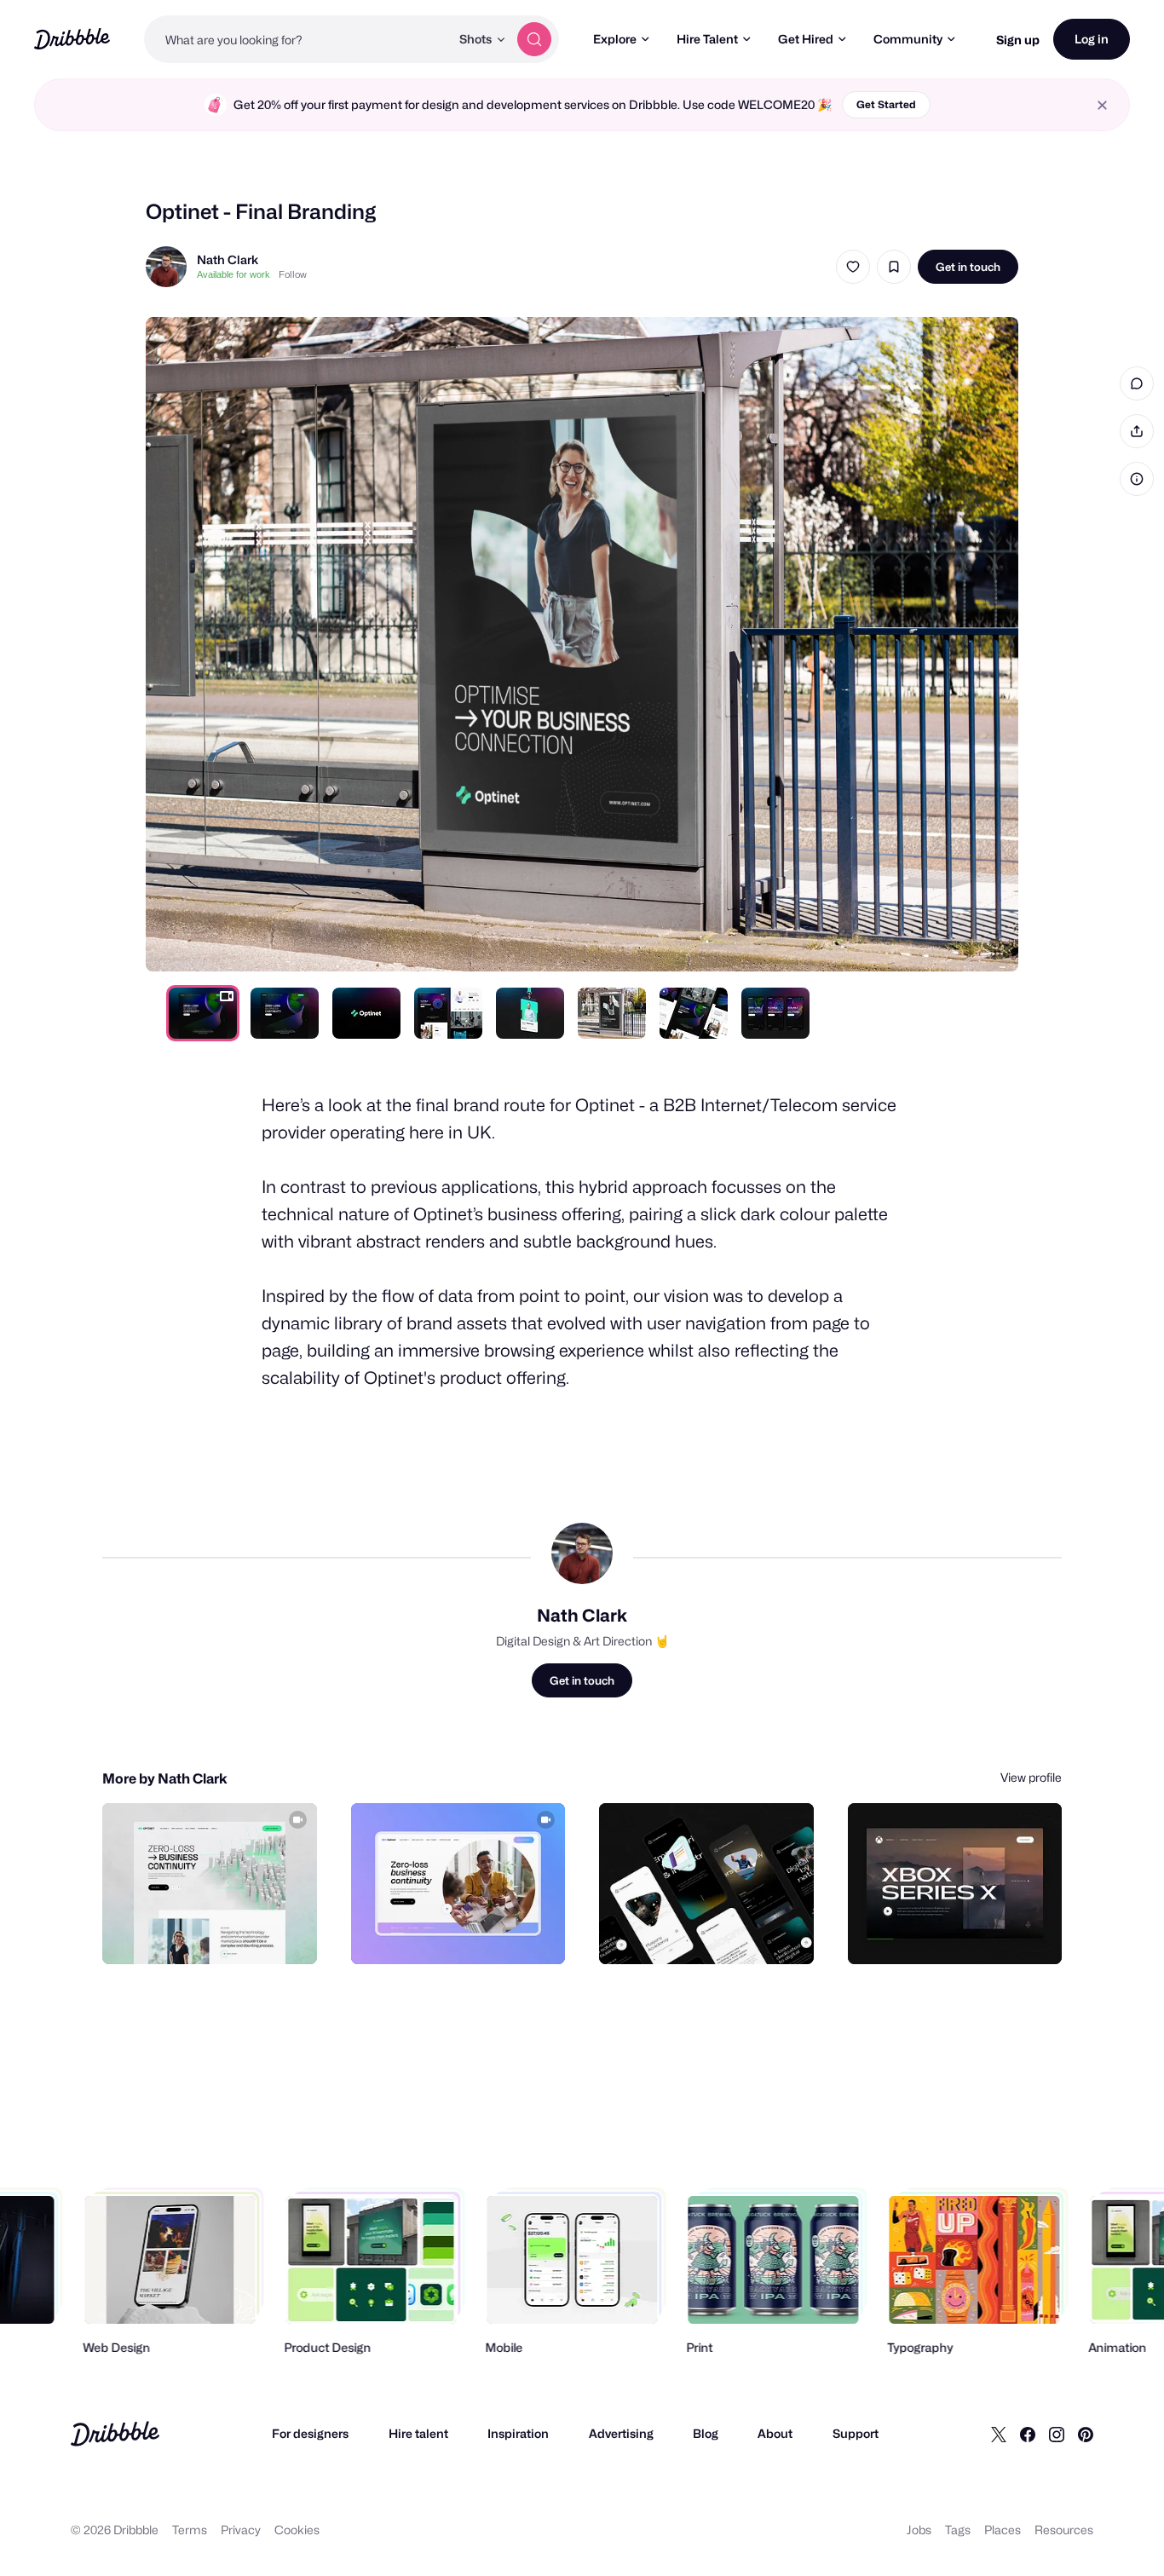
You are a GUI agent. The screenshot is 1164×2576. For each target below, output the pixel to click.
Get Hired (806, 39)
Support (856, 2433)
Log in (1092, 39)
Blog (706, 2433)
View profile (1031, 1777)
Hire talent (418, 2433)
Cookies (297, 2530)
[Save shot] (894, 267)
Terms (190, 2530)
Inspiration (518, 2433)
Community (908, 39)
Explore (615, 39)
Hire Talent (707, 39)
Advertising (621, 2433)
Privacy (241, 2530)
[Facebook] (1028, 2434)
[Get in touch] (217, 1933)
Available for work (233, 274)
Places (1003, 2530)
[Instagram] (1057, 2434)
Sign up (1018, 40)
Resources (1064, 2530)
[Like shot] (853, 267)
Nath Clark (228, 259)
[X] (999, 2434)
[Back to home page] (72, 39)
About (775, 2433)
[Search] (534, 39)
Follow (293, 274)
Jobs (919, 2530)
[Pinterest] (1086, 2434)
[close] (1102, 105)
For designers (310, 2433)
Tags (958, 2530)
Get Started (886, 104)
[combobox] (297, 39)
